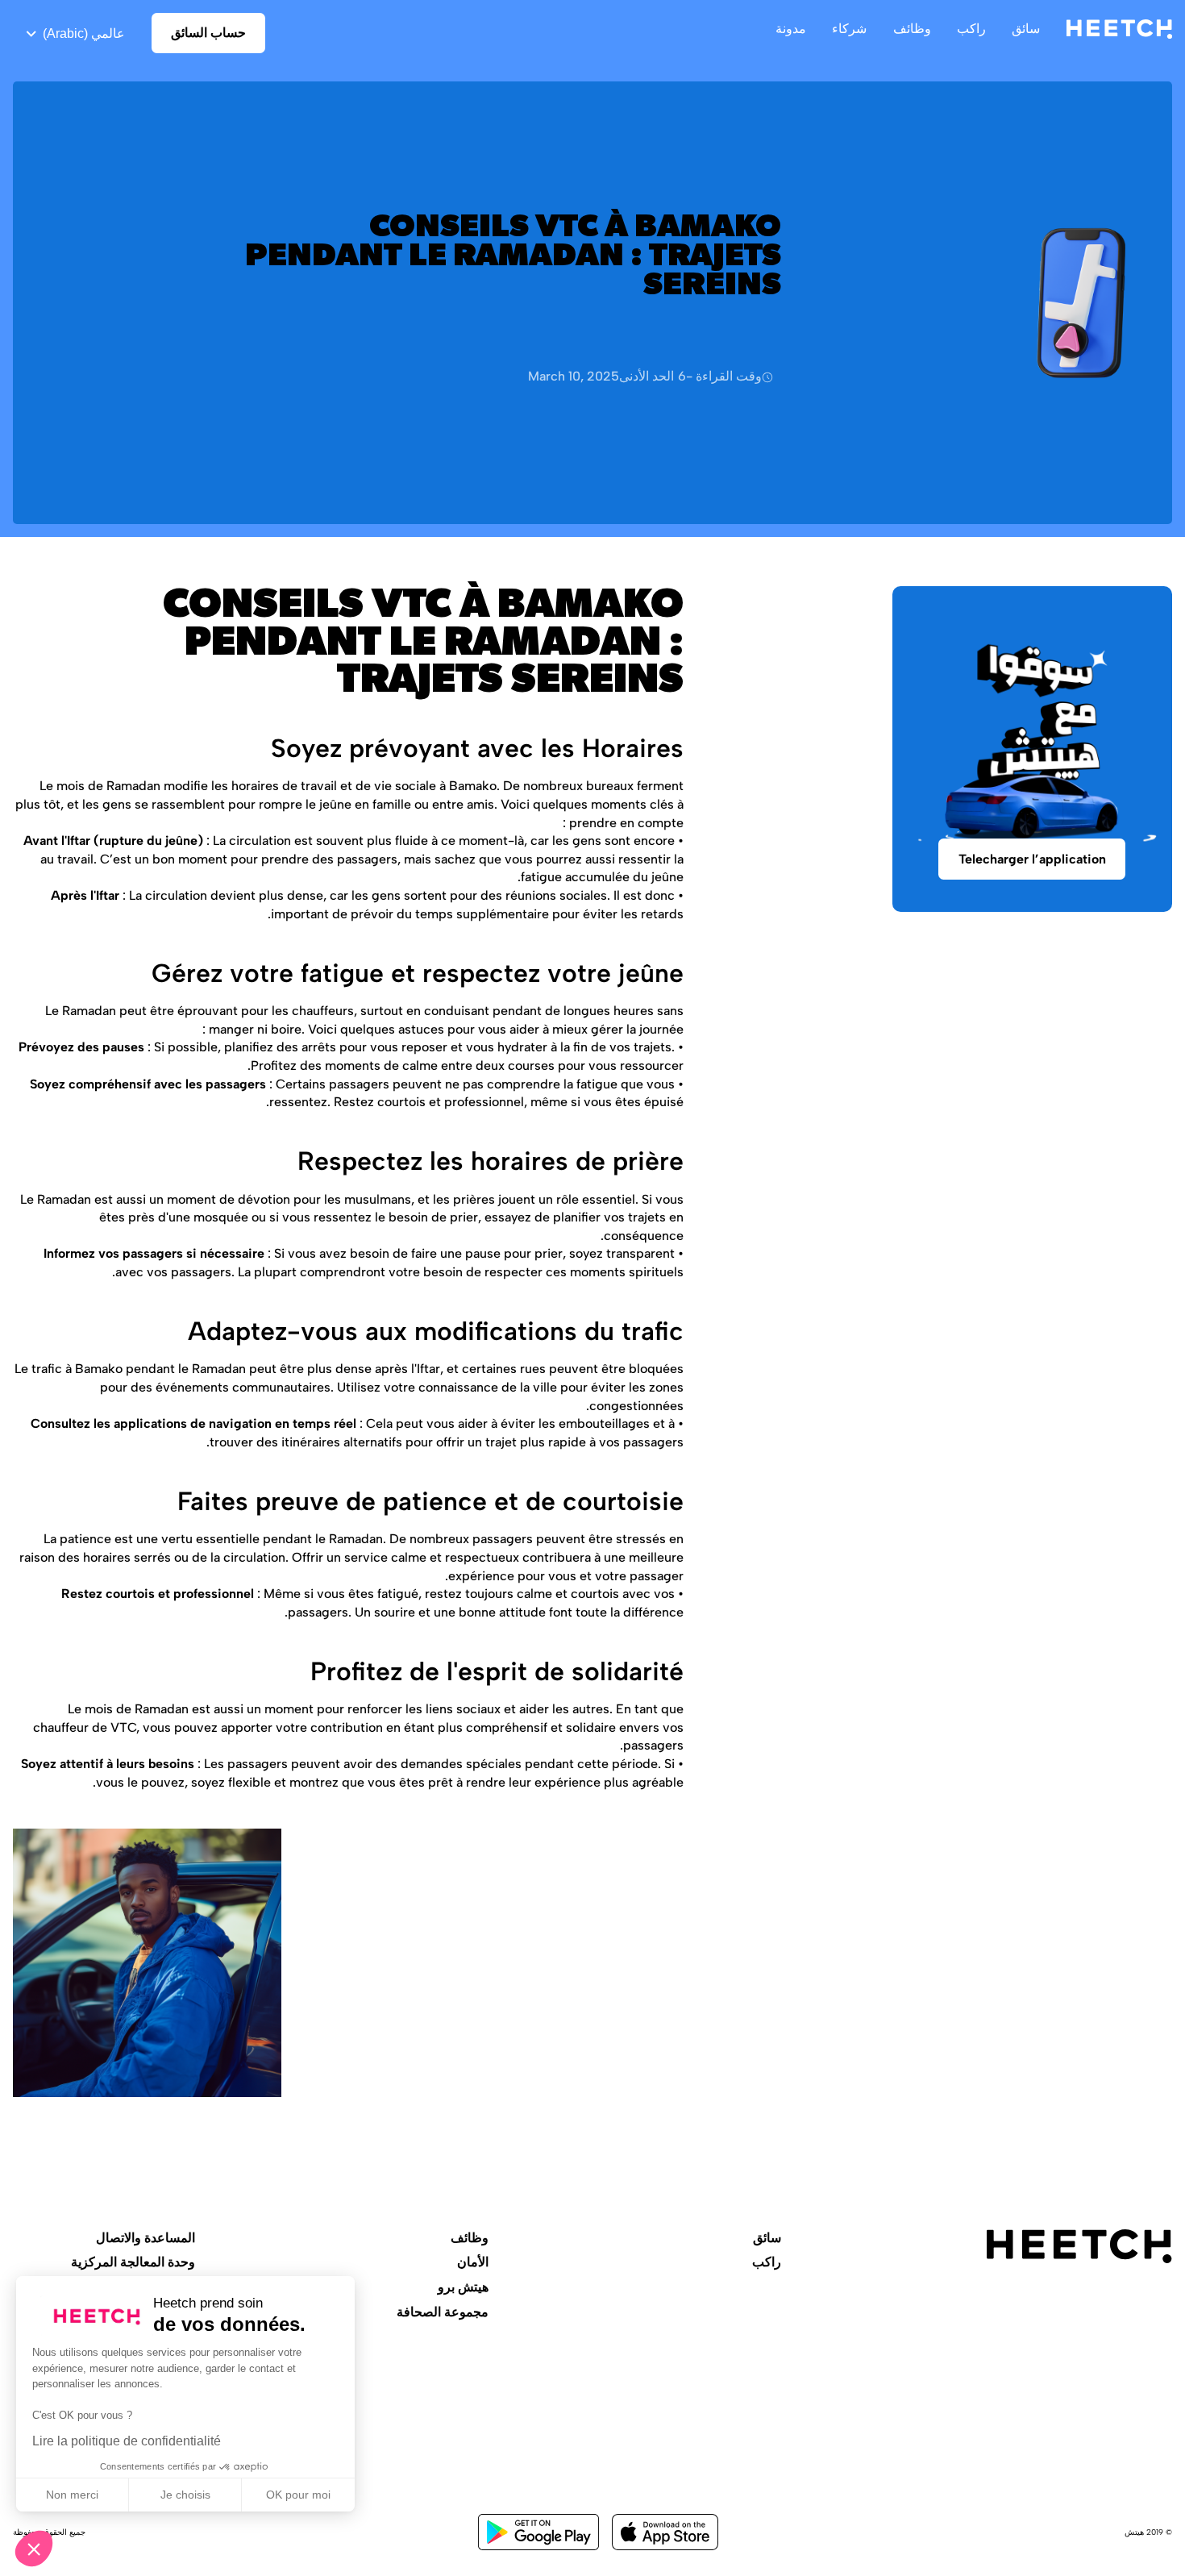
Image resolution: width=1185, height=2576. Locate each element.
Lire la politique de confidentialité (127, 2441)
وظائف (470, 2238)
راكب (767, 2262)
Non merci (72, 2495)
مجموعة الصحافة (443, 2312)
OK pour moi (298, 2495)
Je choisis (185, 2495)
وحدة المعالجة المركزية (133, 2262)
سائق (767, 2238)
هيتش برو (463, 2287)
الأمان (473, 2262)
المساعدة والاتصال (146, 2238)
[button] (34, 2549)
